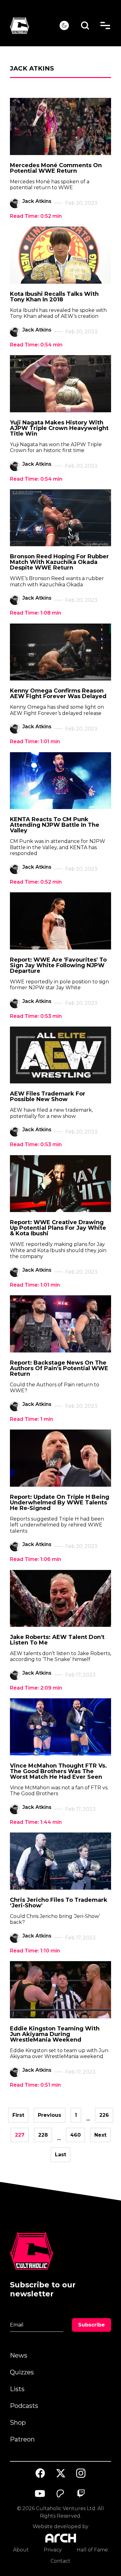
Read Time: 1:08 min (36, 613)
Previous (49, 2115)
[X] (60, 2473)
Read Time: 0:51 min (35, 2085)
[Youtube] (40, 2494)
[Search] (85, 26)
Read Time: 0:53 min (36, 1016)
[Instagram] (81, 2473)
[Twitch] (81, 2494)
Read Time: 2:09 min (36, 1688)
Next (100, 2135)
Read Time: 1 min (31, 1419)
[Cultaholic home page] (35, 26)
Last (60, 2155)
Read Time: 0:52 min (36, 216)
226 (104, 2115)
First (18, 2115)
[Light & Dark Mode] (64, 25)
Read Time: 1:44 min (36, 1822)
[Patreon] (60, 2494)
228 (43, 2135)
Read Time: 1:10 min (35, 1951)
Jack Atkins (37, 201)
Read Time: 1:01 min (35, 741)
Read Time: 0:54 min (36, 345)
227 (20, 2135)
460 (75, 2135)
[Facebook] (40, 2473)
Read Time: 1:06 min (36, 1559)
